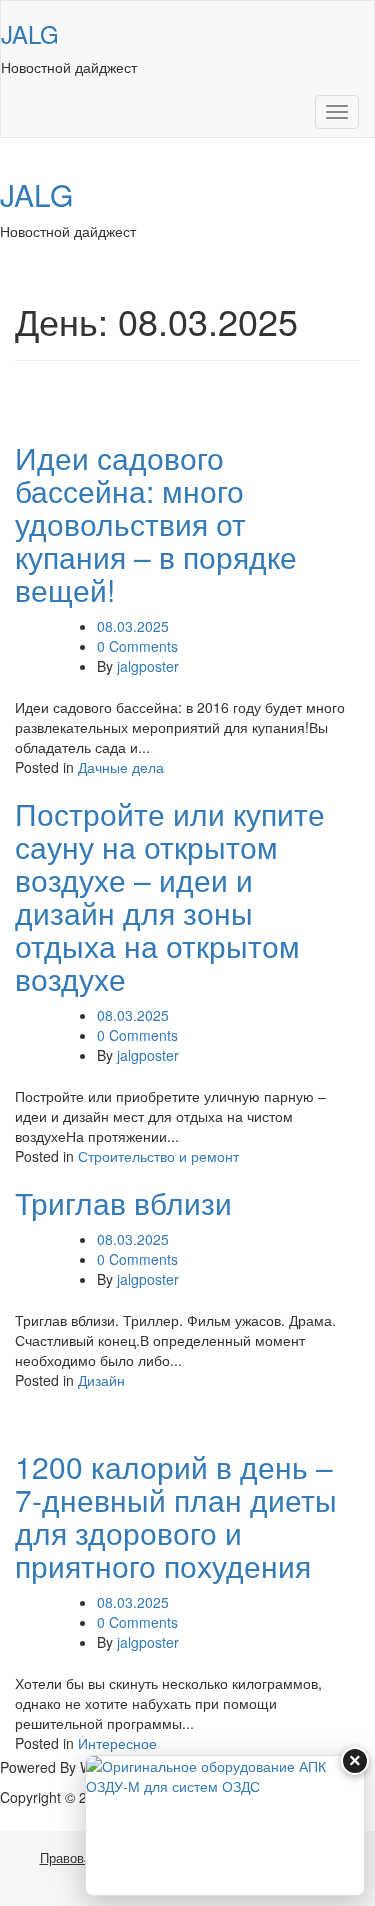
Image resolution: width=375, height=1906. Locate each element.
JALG (30, 33)
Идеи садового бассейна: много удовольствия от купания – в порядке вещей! (156, 523)
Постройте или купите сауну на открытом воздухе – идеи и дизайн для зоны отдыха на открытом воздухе (170, 896)
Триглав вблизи (123, 1202)
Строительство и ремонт (158, 1156)
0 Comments (137, 646)
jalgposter (148, 666)
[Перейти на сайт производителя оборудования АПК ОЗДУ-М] (225, 1825)
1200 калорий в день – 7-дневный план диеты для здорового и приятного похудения (176, 1516)
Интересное (117, 1743)
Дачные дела (121, 767)
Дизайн (101, 1380)
